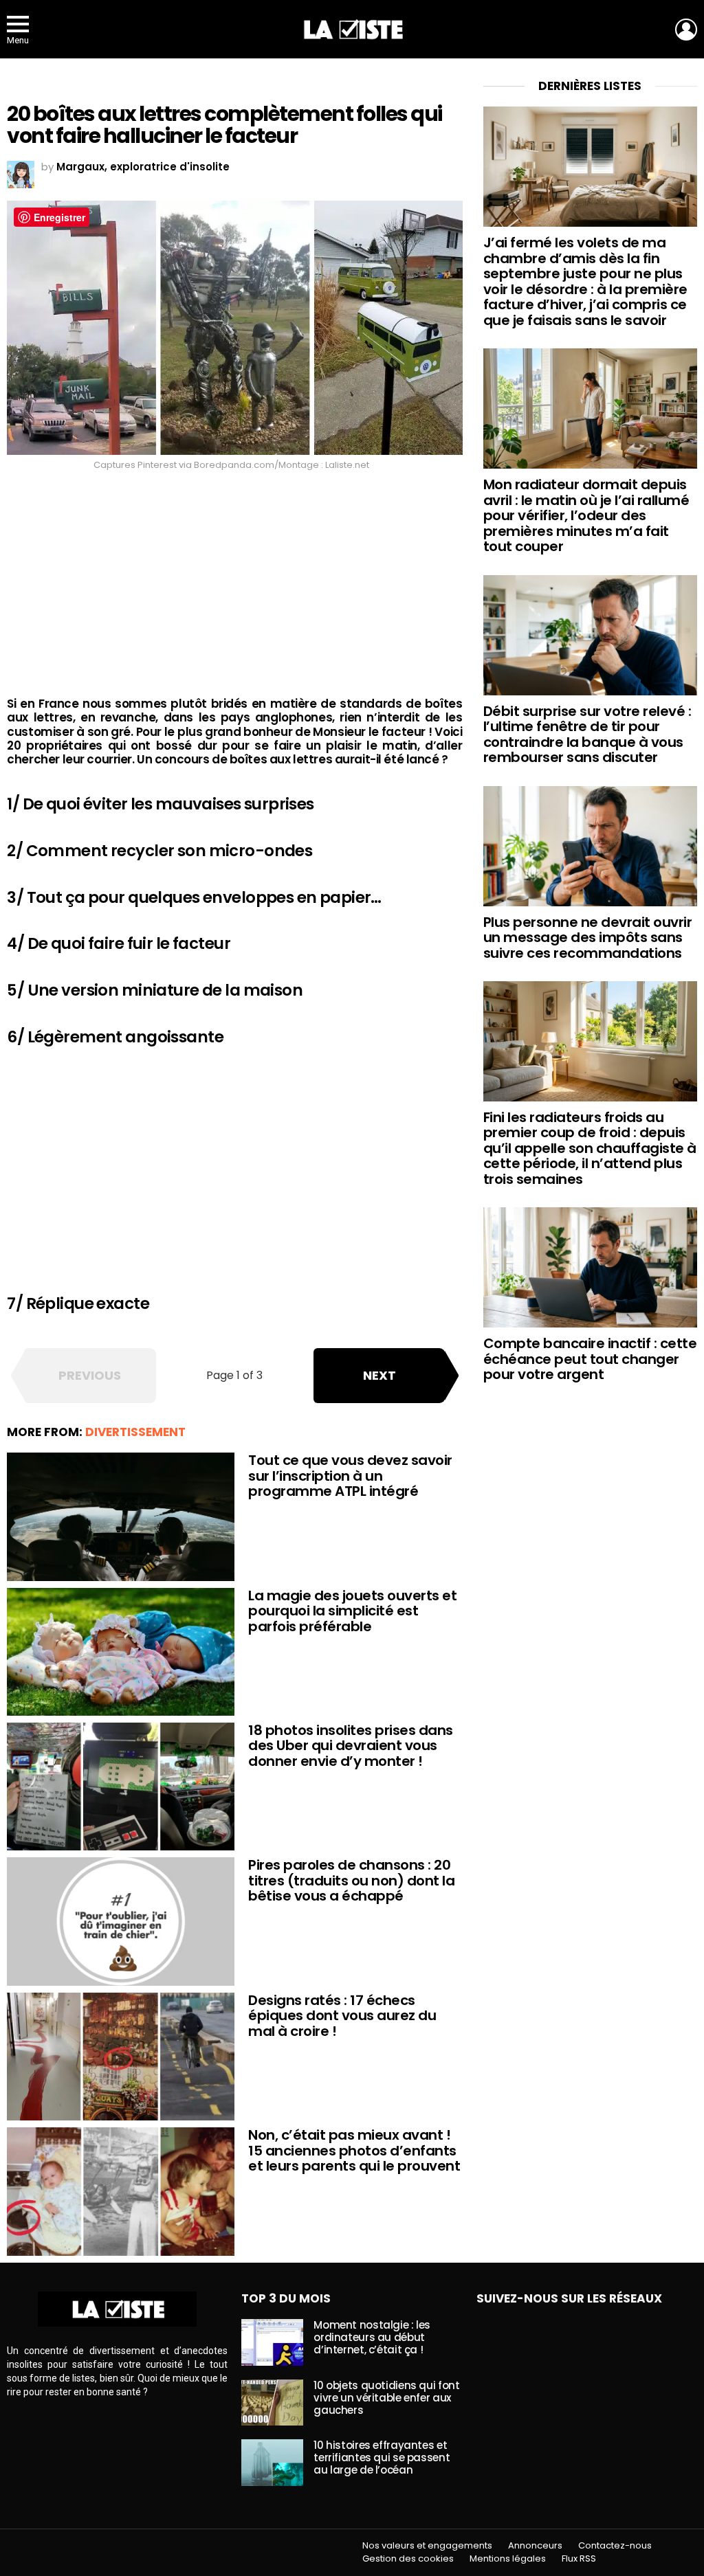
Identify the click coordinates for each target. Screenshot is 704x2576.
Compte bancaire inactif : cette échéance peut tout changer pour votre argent (590, 1359)
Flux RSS (579, 2559)
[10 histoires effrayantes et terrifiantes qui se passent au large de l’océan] (272, 2463)
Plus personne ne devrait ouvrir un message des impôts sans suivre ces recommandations (588, 938)
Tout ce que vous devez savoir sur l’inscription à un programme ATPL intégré (350, 1476)
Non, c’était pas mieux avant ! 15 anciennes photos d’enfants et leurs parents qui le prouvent (354, 2150)
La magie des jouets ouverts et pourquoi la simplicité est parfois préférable (352, 1611)
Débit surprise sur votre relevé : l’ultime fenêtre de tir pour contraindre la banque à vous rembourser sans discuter (587, 735)
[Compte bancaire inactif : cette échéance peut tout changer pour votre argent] (590, 1267)
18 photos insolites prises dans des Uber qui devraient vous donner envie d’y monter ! (351, 1746)
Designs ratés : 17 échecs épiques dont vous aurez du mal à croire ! (342, 2016)
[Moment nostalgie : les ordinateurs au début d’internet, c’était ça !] (272, 2342)
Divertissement (135, 1432)
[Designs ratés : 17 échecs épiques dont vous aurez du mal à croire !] (121, 2057)
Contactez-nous (615, 2546)
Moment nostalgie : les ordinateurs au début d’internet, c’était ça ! (372, 2337)
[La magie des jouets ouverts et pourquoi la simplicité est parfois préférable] (121, 1652)
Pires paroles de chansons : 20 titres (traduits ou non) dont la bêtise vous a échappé (351, 1880)
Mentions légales (508, 2559)
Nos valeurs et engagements (427, 2546)
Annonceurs (535, 2546)
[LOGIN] (686, 30)
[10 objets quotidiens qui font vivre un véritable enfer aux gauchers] (272, 2403)
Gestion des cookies (408, 2559)
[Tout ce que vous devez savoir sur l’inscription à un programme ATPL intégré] (121, 1516)
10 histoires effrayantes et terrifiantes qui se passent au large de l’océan (382, 2457)
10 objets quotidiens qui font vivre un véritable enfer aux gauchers (386, 2398)
